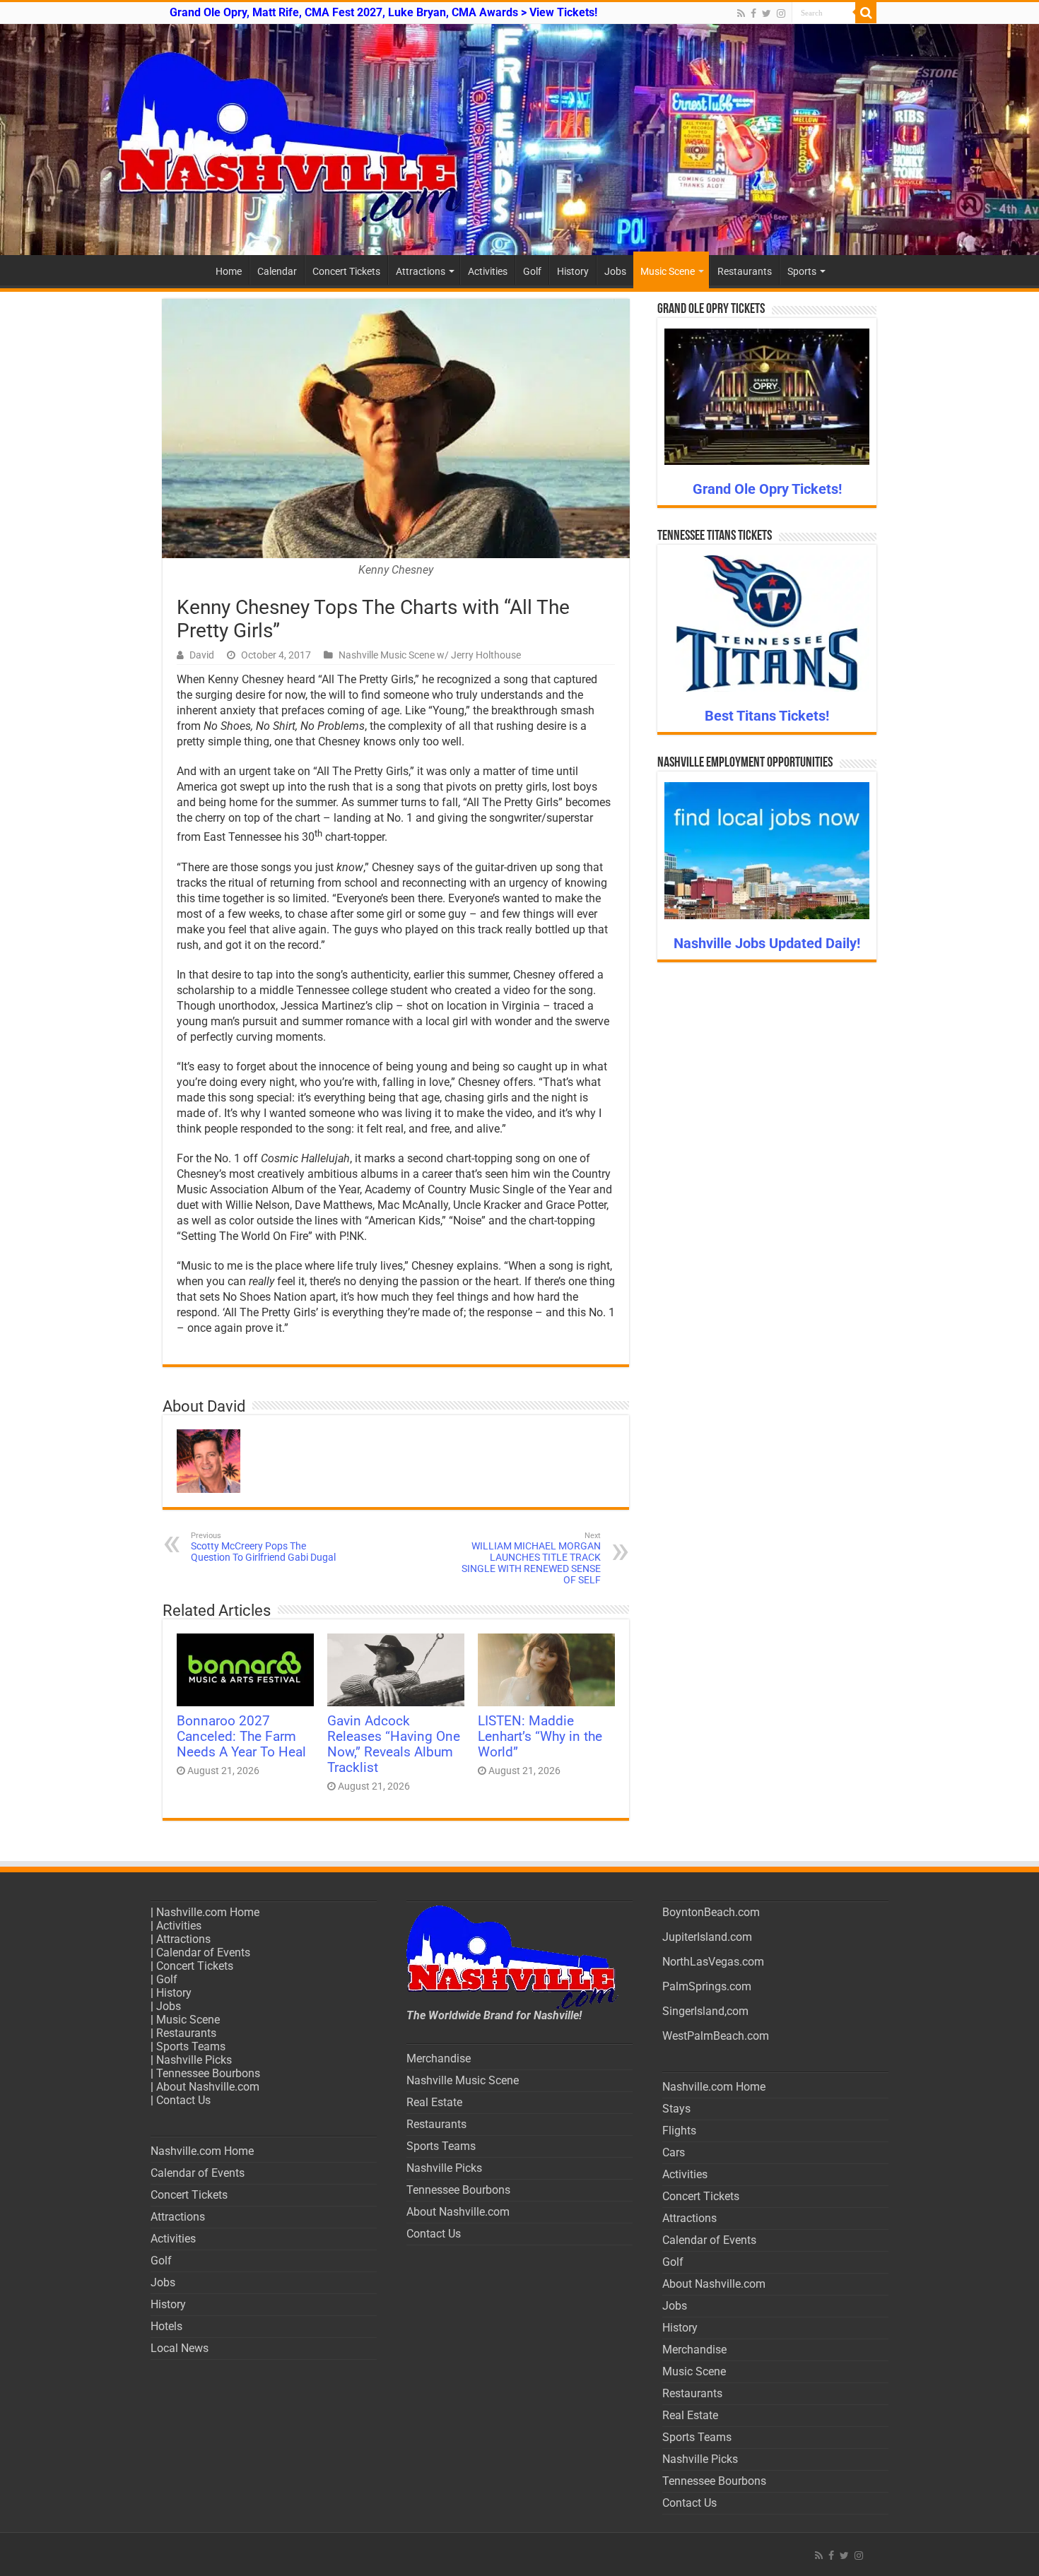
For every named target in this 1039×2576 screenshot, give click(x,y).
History (573, 271)
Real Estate (434, 2102)
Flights (679, 2131)
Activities (488, 271)
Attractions (421, 271)
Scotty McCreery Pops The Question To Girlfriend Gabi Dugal (263, 1547)
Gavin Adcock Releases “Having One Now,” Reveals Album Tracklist (394, 1744)
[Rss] (741, 13)
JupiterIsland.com (707, 1937)
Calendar (277, 271)
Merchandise (439, 2058)
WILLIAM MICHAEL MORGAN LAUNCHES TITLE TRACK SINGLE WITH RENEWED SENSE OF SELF (531, 1558)
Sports (802, 271)
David (202, 655)
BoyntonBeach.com (711, 1912)
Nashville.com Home (208, 1912)
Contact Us (183, 2100)
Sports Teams (191, 2046)
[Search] (866, 13)
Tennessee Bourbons (208, 2073)
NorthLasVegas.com (713, 1962)
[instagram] (781, 13)
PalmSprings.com (707, 1986)
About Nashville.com (208, 2087)
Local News (180, 2348)
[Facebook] (753, 13)
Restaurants (745, 271)
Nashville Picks (194, 2060)
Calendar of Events (203, 1952)
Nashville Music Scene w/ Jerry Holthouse (430, 655)
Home (229, 271)
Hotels (166, 2326)
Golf (532, 271)
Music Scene (668, 271)
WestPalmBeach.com (716, 2036)
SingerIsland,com (705, 2011)
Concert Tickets (346, 271)
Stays (676, 2109)
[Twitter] (767, 13)
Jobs (615, 271)
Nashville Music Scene (463, 2080)
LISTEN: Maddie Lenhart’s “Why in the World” (540, 1737)
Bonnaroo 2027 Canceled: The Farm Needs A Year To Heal (241, 1737)
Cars (674, 2152)
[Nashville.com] (519, 140)
